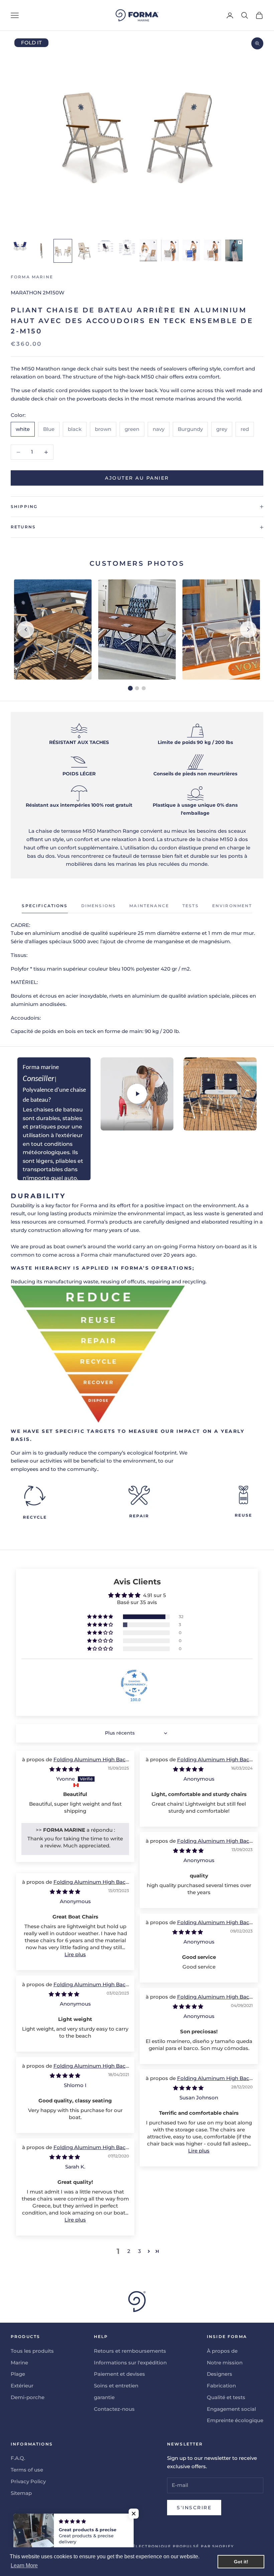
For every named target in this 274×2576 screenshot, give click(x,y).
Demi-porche (28, 2397)
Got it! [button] (241, 2562)
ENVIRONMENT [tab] (232, 906)
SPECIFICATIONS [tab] (45, 906)
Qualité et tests (226, 2397)
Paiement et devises (119, 2374)
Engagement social (231, 2409)
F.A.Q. (18, 2458)
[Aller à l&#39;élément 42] (170, 250)
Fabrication (221, 2386)
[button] (101, 1617)
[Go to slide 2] (137, 688)
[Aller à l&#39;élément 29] (84, 251)
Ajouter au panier (137, 478)
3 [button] (140, 2251)
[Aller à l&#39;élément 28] (63, 251)
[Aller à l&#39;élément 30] (106, 246)
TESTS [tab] (191, 906)
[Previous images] (26, 629)
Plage (18, 2374)
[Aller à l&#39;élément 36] (127, 247)
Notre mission (225, 2363)
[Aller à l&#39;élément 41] (148, 250)
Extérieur (22, 2386)
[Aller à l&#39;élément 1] (20, 246)
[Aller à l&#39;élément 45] (234, 250)
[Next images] (248, 629)
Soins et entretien (116, 2386)
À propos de (222, 2351)
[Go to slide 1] (130, 688)
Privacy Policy (28, 2481)
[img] (65, 1769)
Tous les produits (32, 2351)
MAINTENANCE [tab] (149, 906)
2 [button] (129, 2251)
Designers (220, 2374)
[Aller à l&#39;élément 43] (191, 250)
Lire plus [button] (75, 1954)
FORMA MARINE (32, 277)
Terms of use (27, 2470)
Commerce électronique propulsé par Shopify (168, 2546)
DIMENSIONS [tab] (99, 906)
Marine (19, 2363)
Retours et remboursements (130, 2351)
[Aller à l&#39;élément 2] (41, 251)
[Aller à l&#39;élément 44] (213, 250)
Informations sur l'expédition (130, 2363)
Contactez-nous (114, 2409)
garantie (104, 2397)
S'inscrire (194, 2508)
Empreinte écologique (235, 2420)
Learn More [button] (24, 2565)
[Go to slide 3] (144, 688)
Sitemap (21, 2493)
